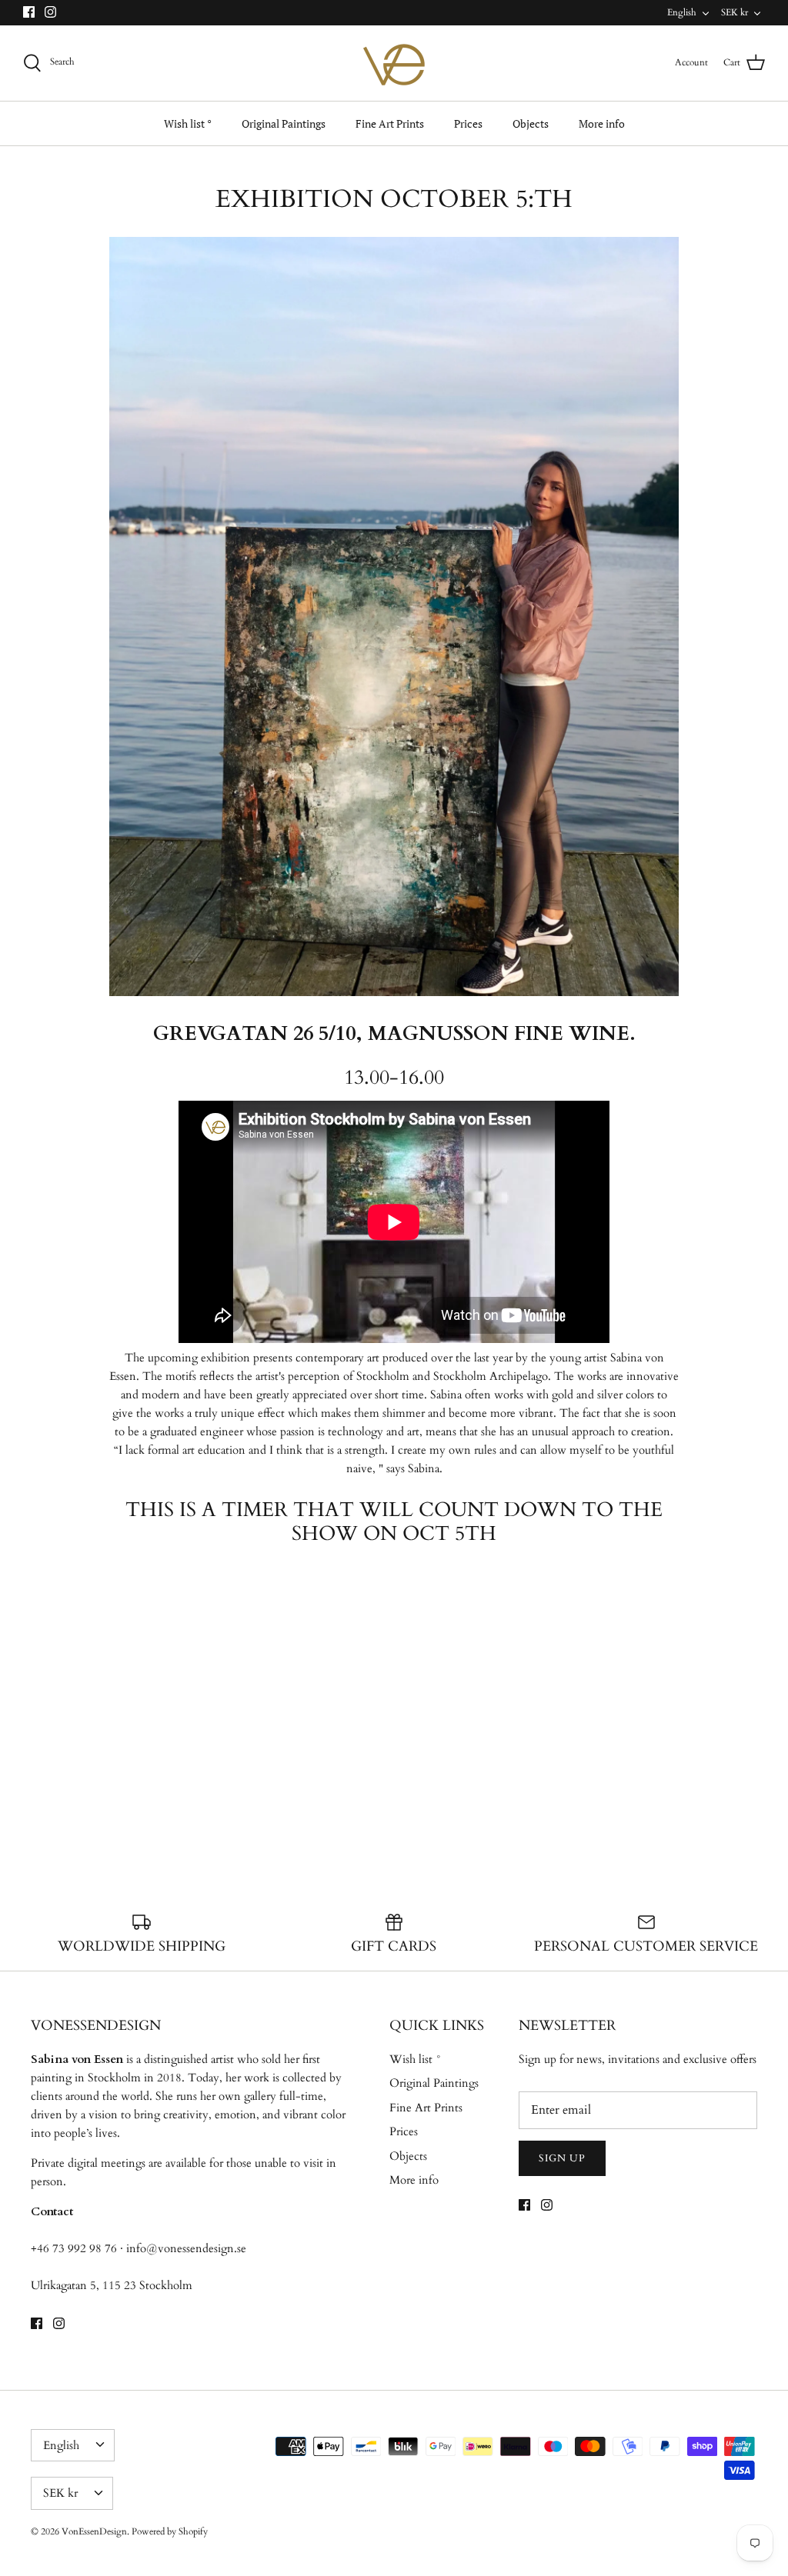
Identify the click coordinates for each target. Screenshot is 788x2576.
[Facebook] (29, 12)
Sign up (562, 2158)
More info (602, 123)
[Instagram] (50, 12)
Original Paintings (284, 123)
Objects (531, 123)
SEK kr (735, 12)
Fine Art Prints (390, 123)
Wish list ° (188, 123)
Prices (468, 123)
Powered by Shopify (170, 2531)
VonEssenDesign (94, 2531)
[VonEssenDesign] (394, 63)
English (682, 12)
